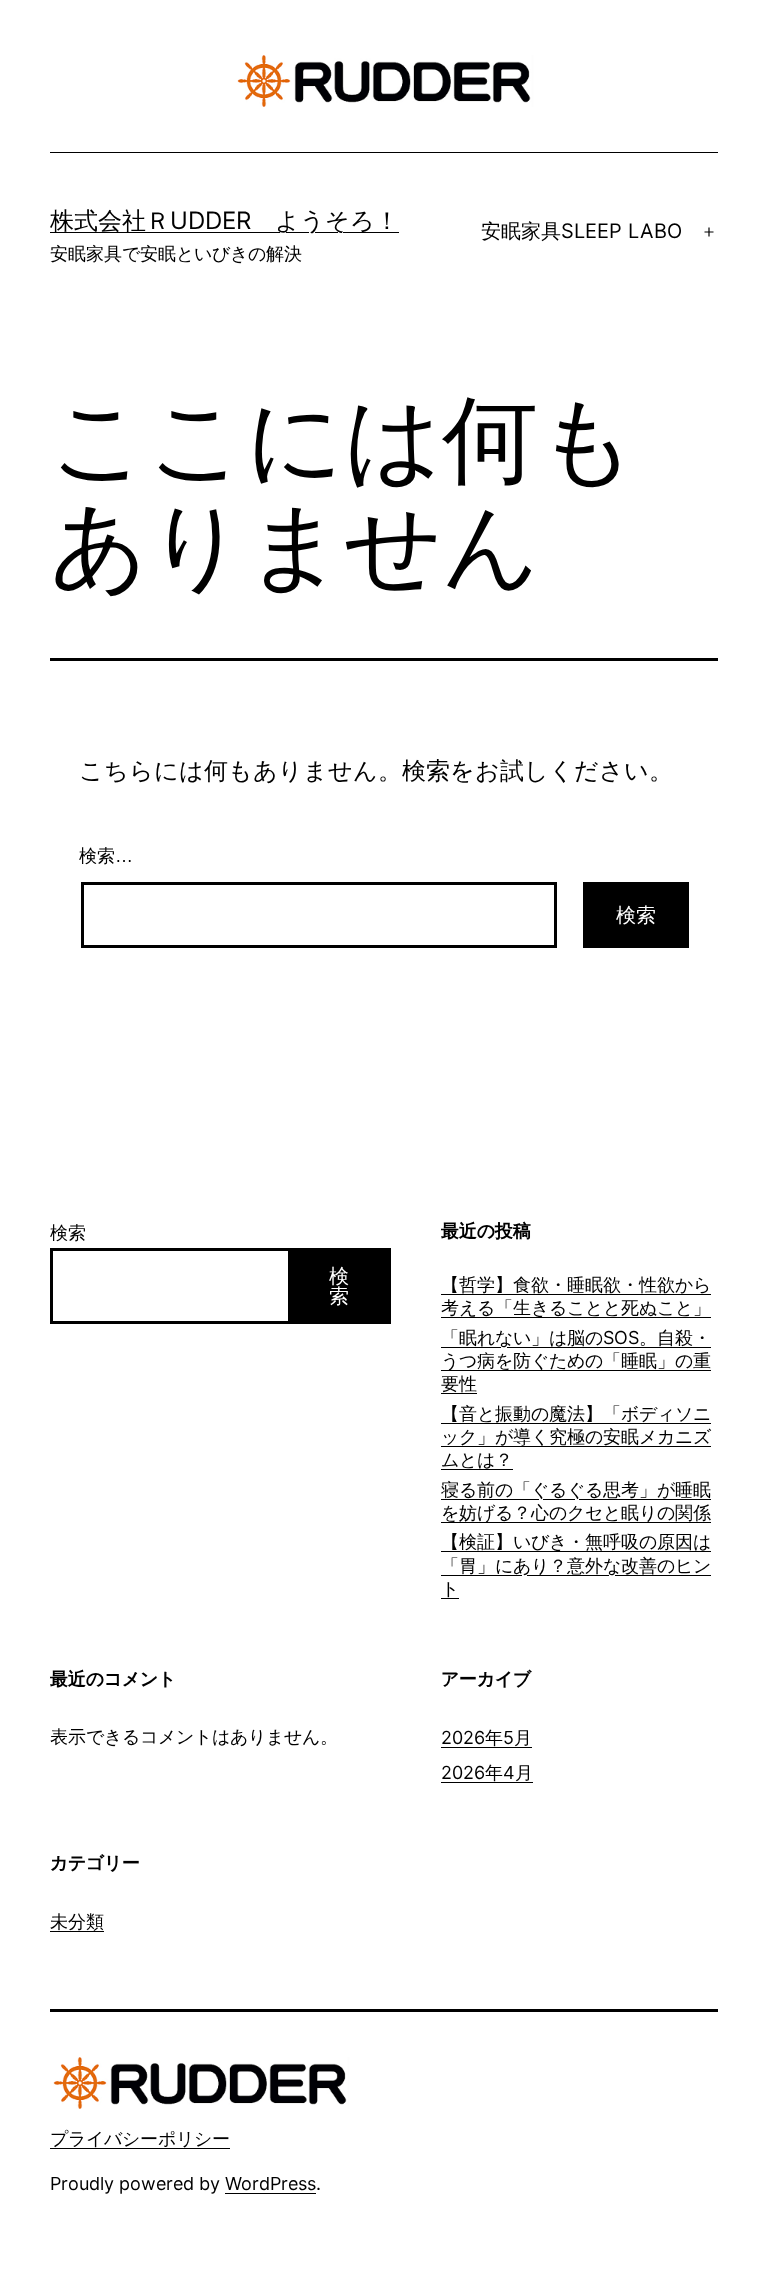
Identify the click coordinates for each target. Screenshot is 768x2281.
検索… (106, 856)
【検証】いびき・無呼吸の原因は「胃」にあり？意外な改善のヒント (576, 1565)
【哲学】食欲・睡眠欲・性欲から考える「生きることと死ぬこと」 (576, 1296)
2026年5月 (486, 1737)
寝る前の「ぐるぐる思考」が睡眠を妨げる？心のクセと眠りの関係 (576, 1501)
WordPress (270, 2183)
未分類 (77, 1921)
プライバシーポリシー (140, 2138)
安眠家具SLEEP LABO (581, 231)
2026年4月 (487, 1772)
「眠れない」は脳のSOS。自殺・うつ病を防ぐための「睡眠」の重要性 (576, 1361)
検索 (68, 1232)
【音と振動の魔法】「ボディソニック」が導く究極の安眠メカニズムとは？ (576, 1437)
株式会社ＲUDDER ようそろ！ (224, 220)
